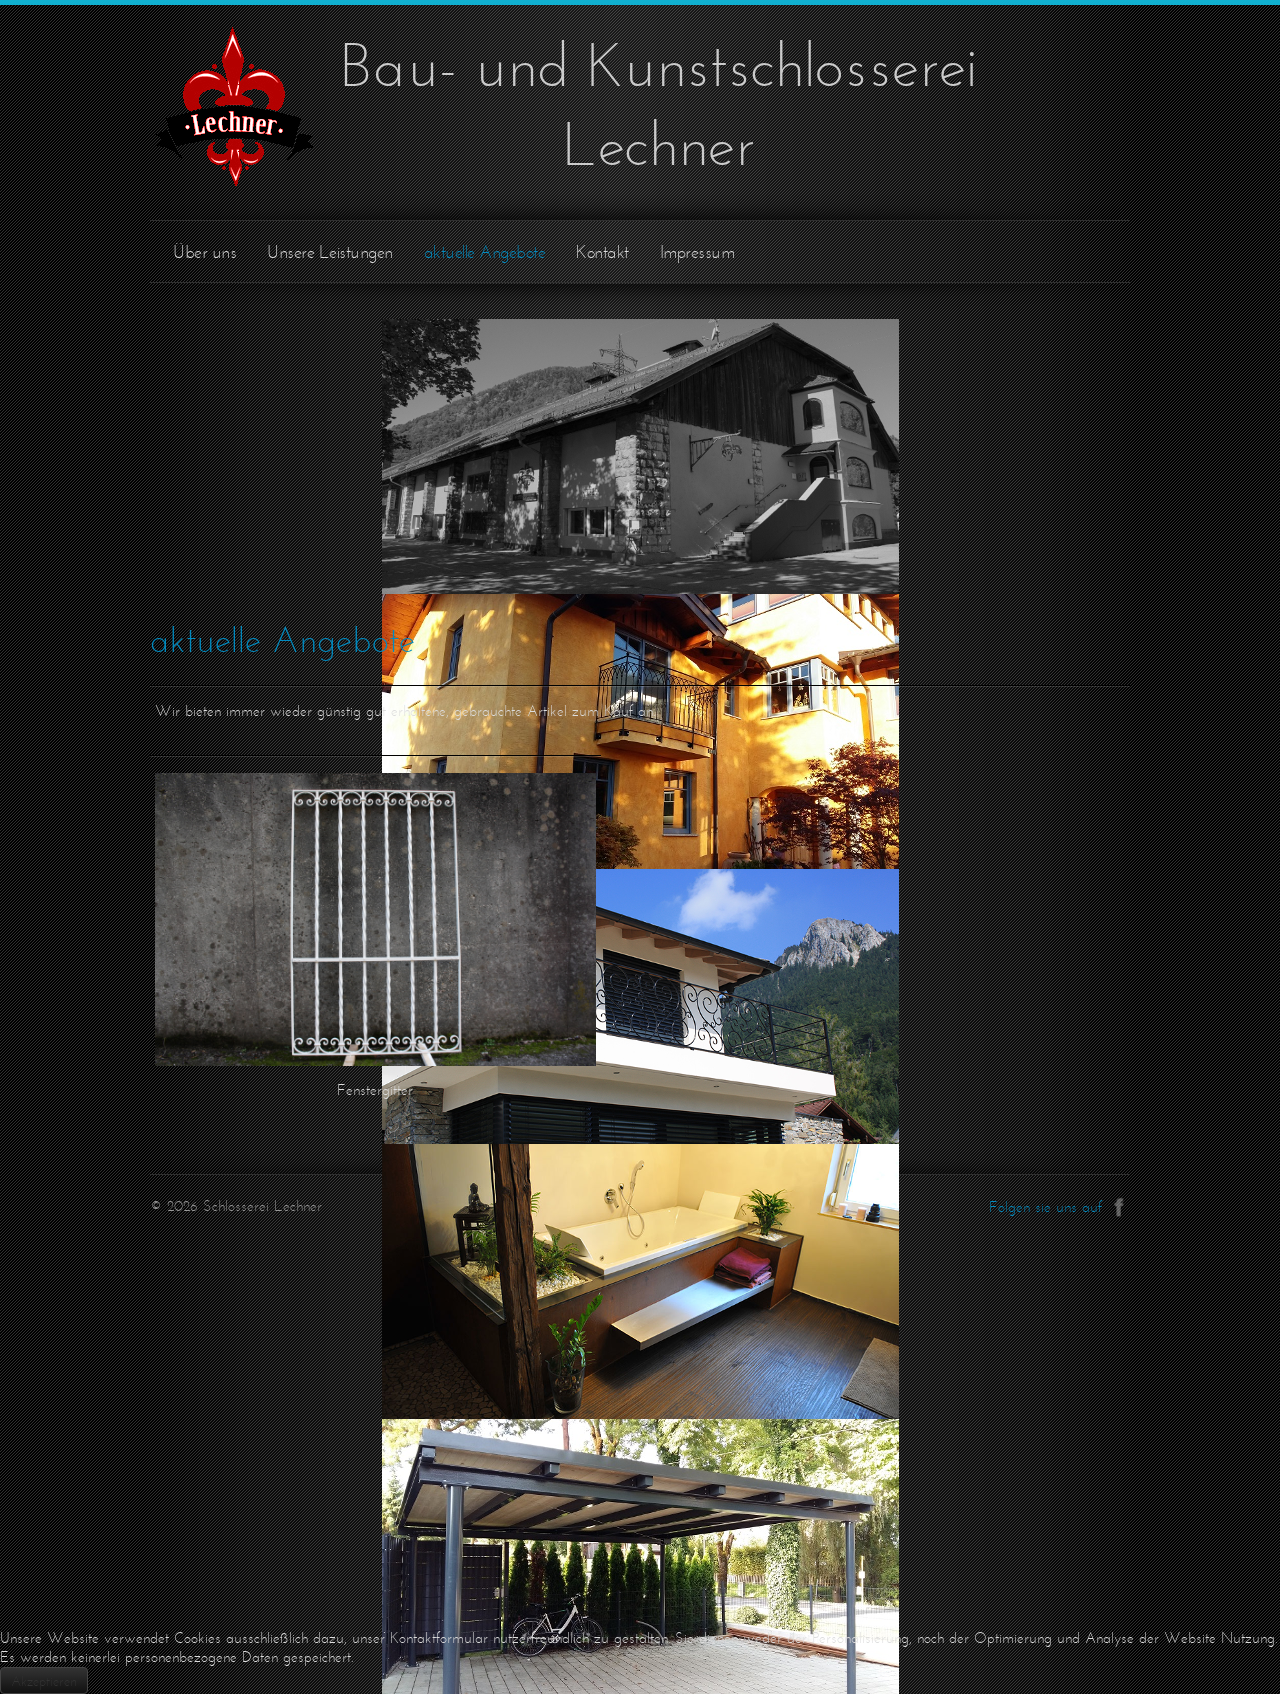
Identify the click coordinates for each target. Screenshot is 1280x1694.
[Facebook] (1118, 1203)
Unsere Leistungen (330, 251)
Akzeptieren (44, 1681)
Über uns (204, 251)
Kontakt (602, 251)
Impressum (697, 251)
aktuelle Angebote (485, 251)
